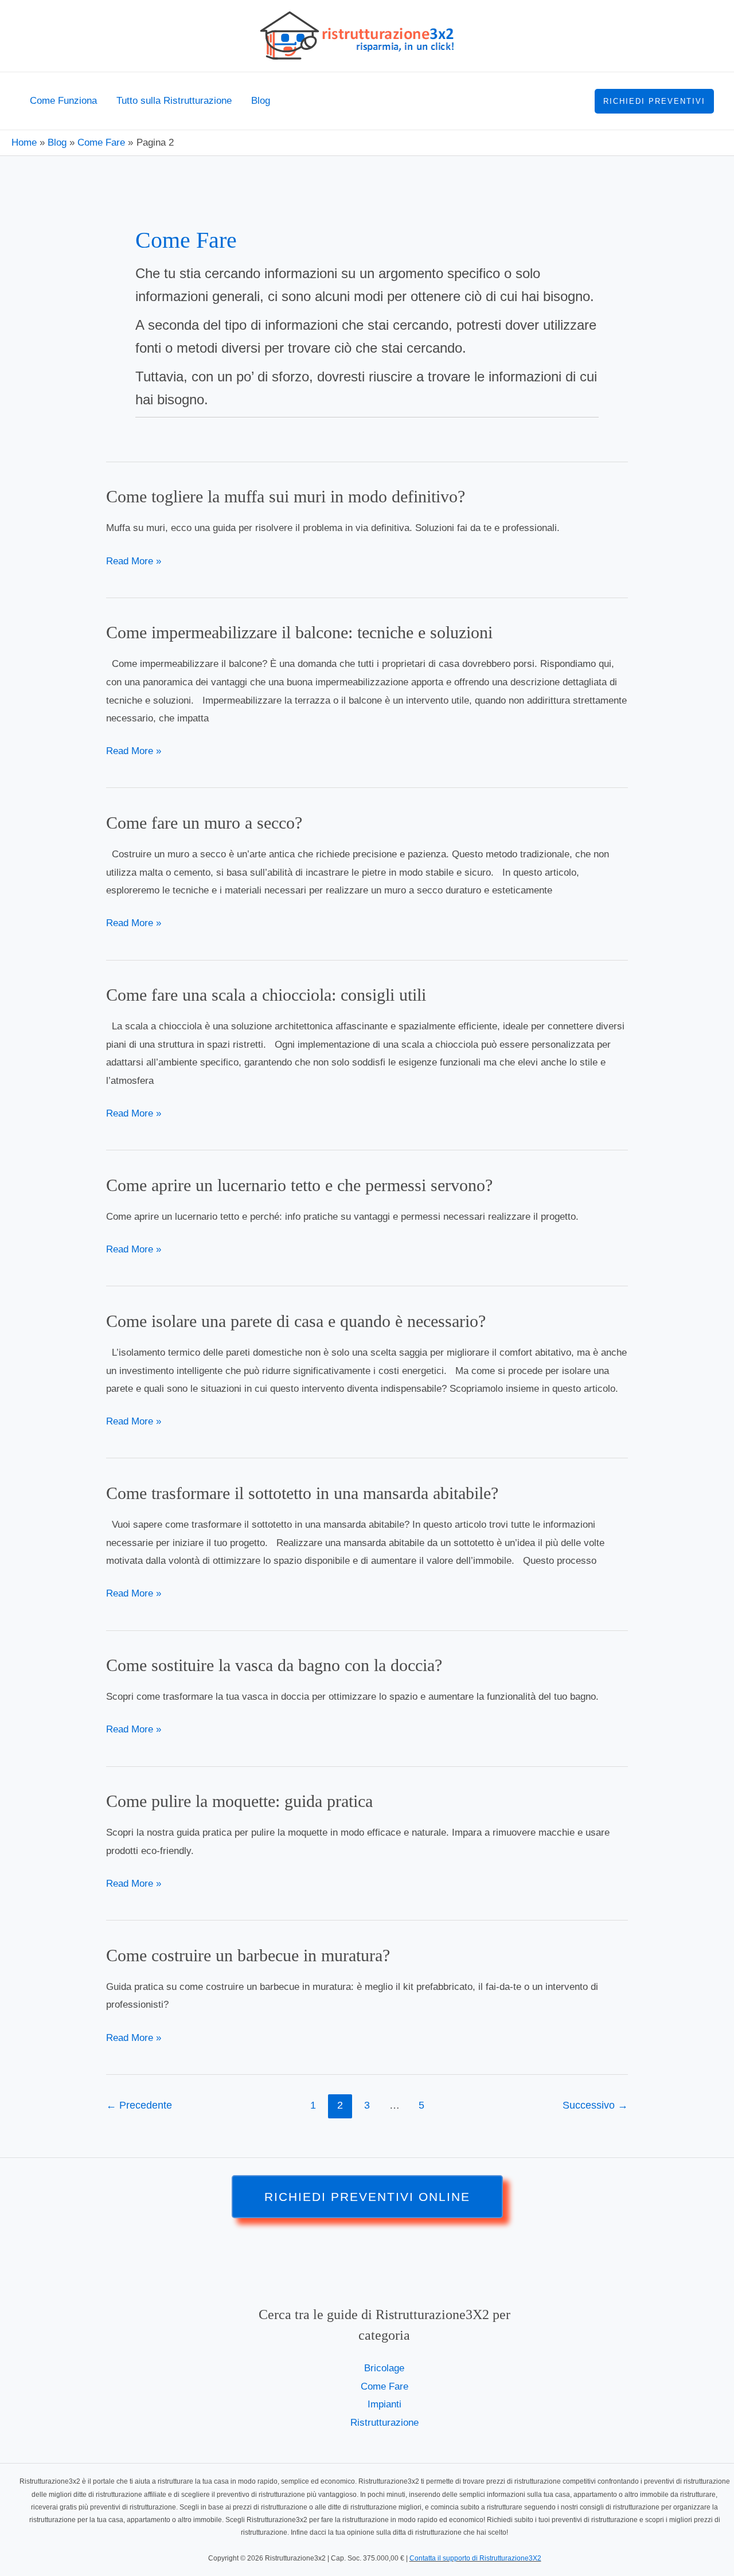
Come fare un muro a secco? (204, 823)
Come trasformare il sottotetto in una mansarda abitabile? (302, 1493)
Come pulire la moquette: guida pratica (239, 1801)
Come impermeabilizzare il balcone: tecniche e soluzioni (299, 632)
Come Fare (384, 2386)
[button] (654, 101)
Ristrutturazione (384, 2423)
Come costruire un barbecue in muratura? (248, 1955)
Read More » (134, 561)
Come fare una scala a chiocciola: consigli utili (266, 995)
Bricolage (384, 2368)
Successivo (595, 2105)
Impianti (384, 2404)
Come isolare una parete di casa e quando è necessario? (296, 1321)
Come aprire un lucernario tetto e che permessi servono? (299, 1185)
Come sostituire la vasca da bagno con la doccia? (274, 1665)
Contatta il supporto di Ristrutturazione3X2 (475, 2558)
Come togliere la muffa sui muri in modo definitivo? (286, 496)
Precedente (139, 2105)
